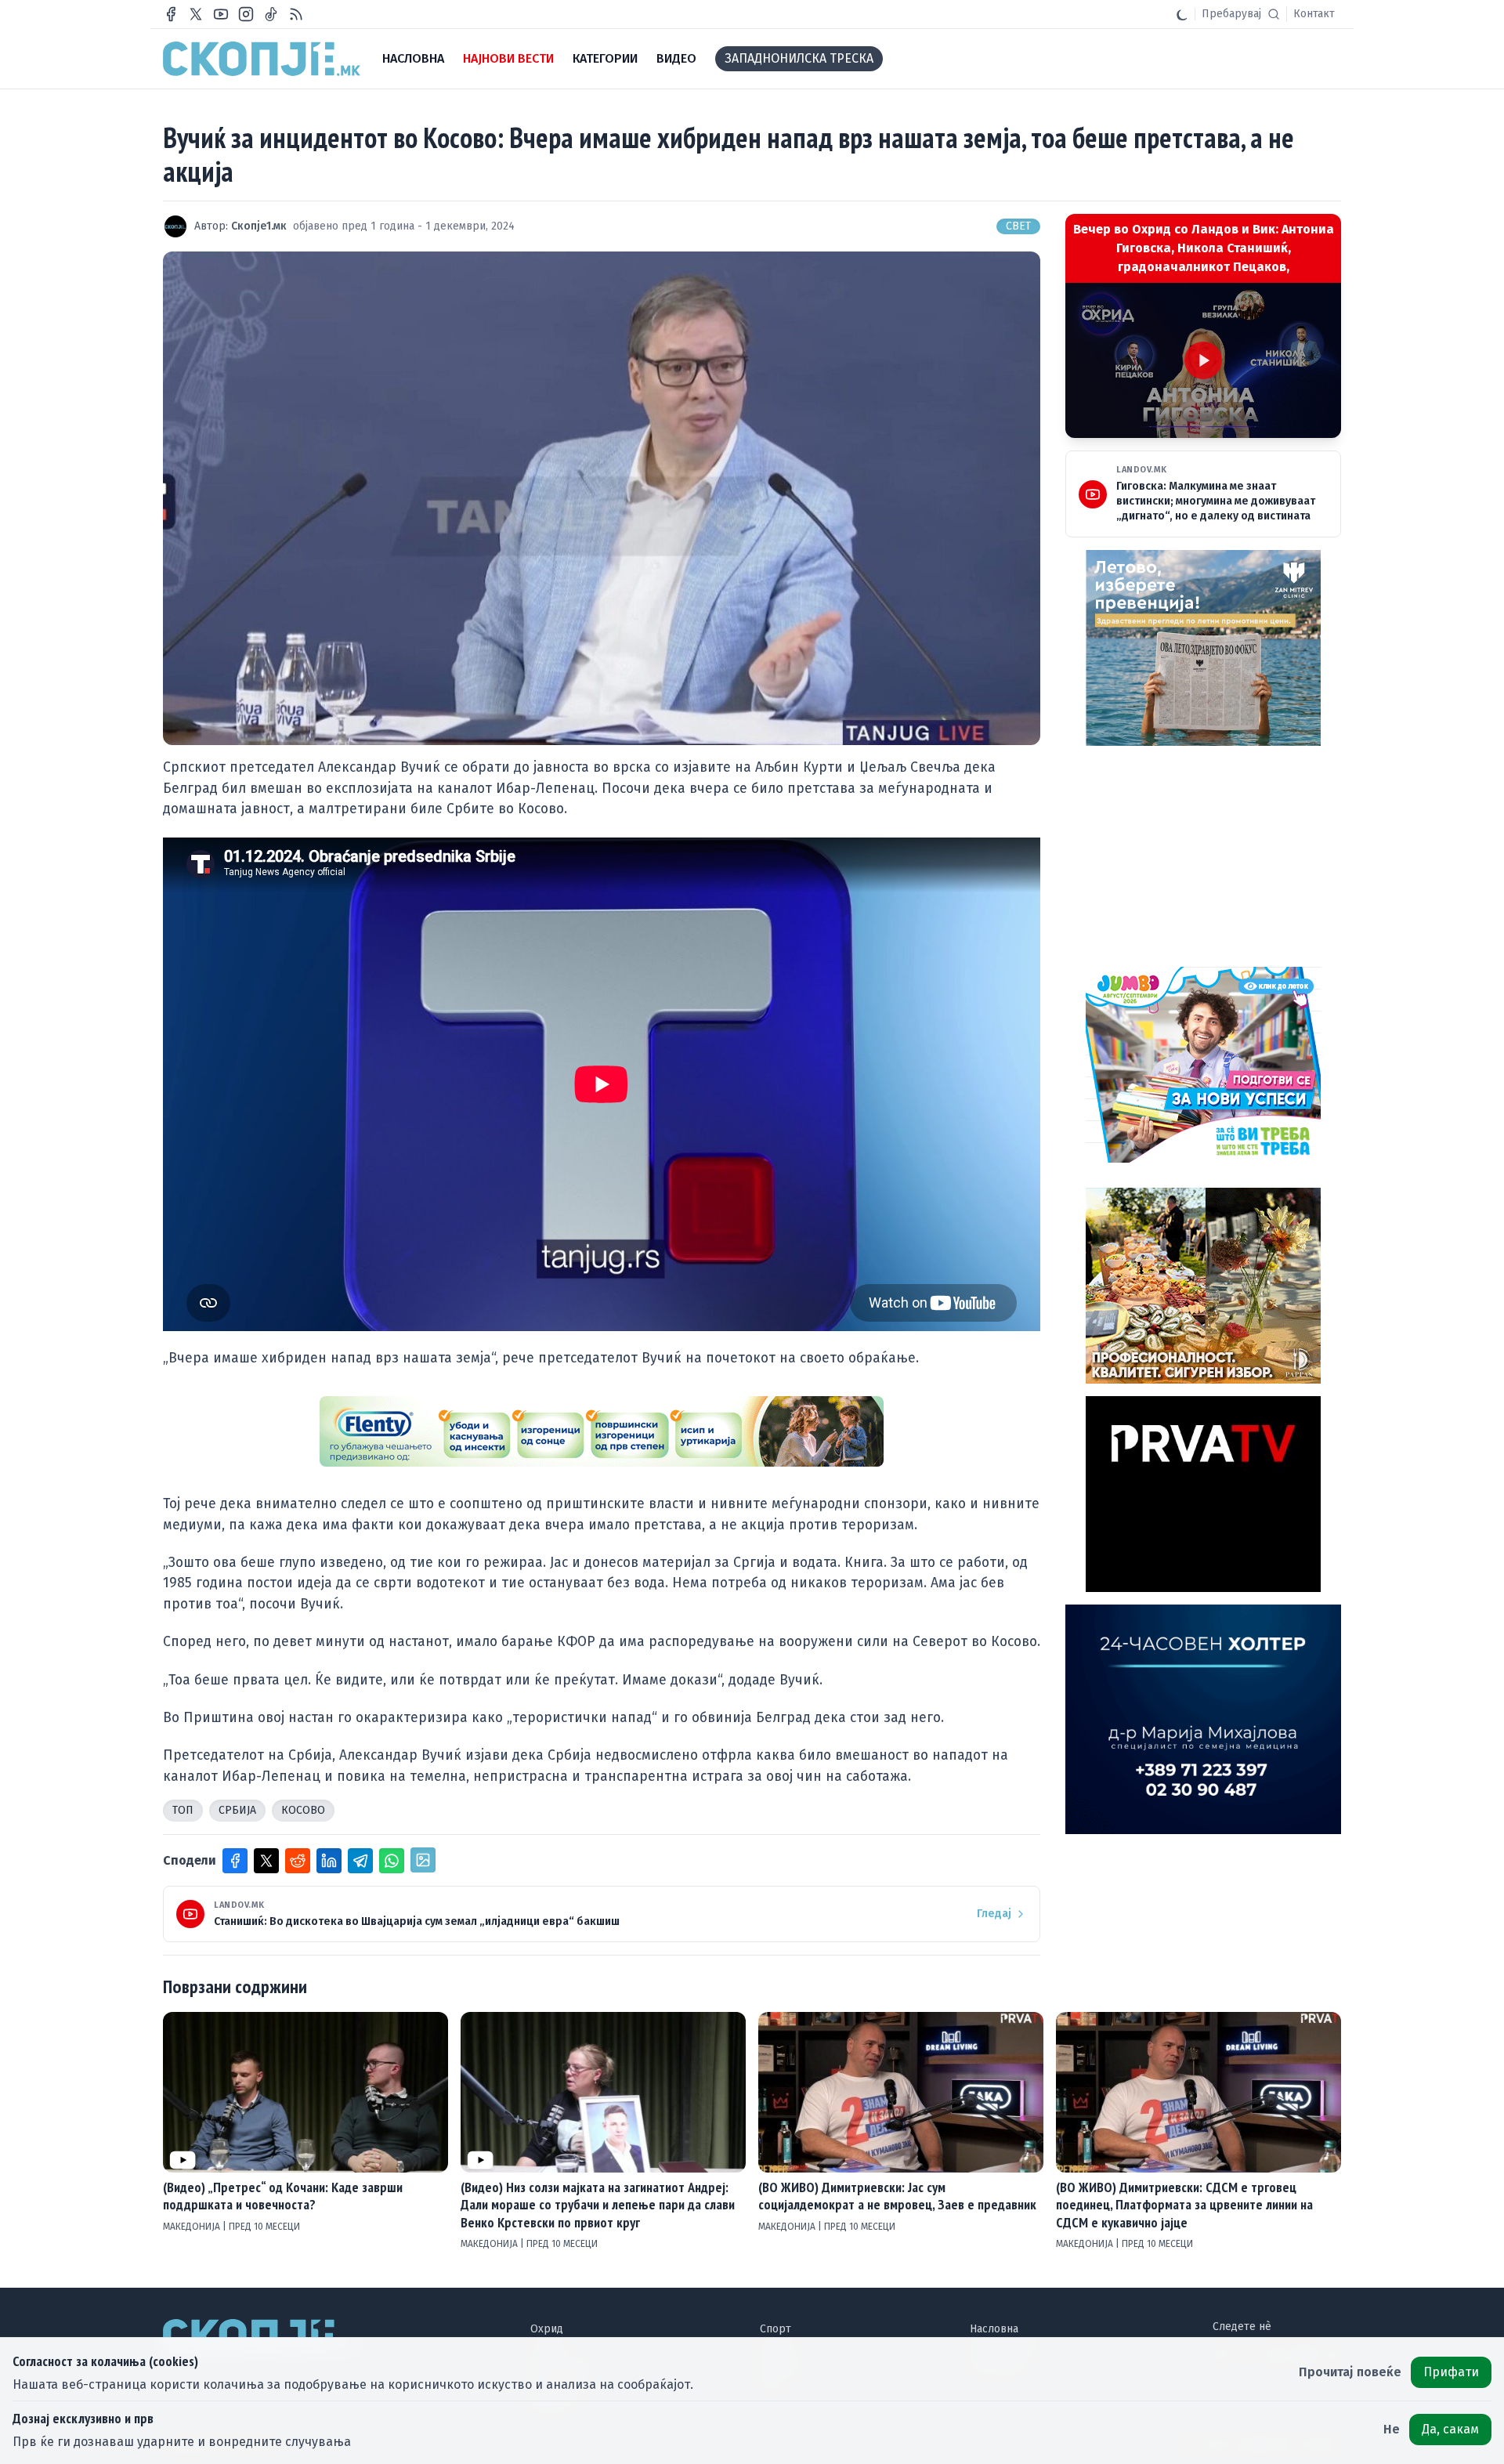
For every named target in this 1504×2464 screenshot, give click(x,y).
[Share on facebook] (235, 1861)
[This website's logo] (262, 59)
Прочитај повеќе (1350, 2372)
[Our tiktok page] (271, 14)
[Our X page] (196, 14)
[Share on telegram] (360, 1861)
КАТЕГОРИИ (605, 58)
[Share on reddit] (298, 1861)
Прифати (1451, 2372)
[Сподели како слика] (423, 1860)
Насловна (994, 2329)
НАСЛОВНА (413, 58)
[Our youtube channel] (221, 14)
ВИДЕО (676, 58)
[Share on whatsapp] (392, 1861)
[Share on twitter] (266, 1861)
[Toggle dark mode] (1182, 14)
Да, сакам (1450, 2429)
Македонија (193, 2227)
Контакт (1314, 14)
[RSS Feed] (296, 14)
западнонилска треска (799, 58)
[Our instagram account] (246, 14)
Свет (1018, 226)
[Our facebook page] (171, 14)
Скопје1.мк (259, 226)
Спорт (775, 2329)
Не (1392, 2429)
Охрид (547, 2329)
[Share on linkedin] (329, 1861)
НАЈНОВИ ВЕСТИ (508, 58)
